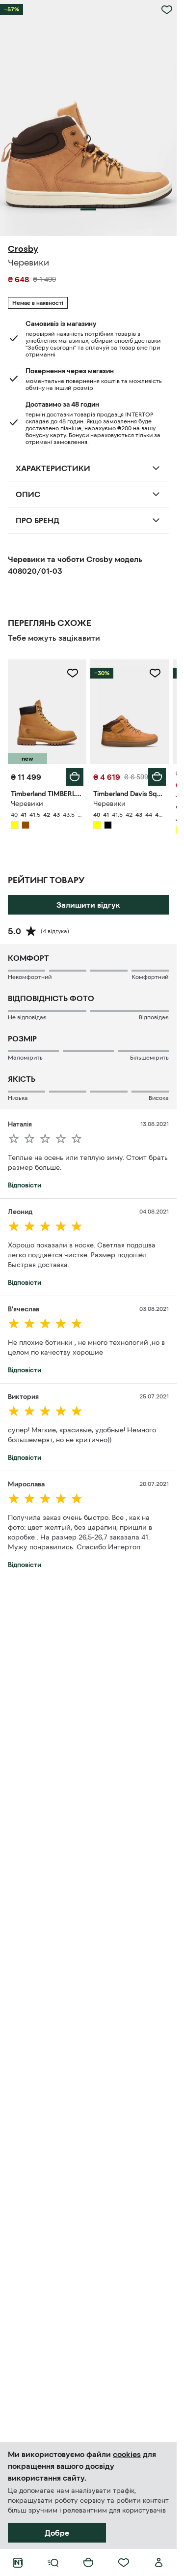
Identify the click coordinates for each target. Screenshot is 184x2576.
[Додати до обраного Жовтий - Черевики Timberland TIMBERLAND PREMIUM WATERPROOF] (73, 673)
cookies (127, 2454)
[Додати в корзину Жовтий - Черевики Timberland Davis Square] (157, 777)
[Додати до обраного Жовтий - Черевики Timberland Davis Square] (155, 673)
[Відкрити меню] (53, 2563)
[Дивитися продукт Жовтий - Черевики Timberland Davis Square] (130, 712)
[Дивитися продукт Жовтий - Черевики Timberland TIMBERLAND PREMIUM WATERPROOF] (47, 712)
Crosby (23, 249)
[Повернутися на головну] (18, 2563)
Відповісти (25, 1185)
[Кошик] (88, 2563)
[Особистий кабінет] (159, 2563)
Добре (57, 2533)
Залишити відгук (88, 905)
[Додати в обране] (167, 10)
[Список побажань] (124, 2563)
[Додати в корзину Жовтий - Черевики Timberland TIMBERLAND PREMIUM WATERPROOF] (75, 777)
